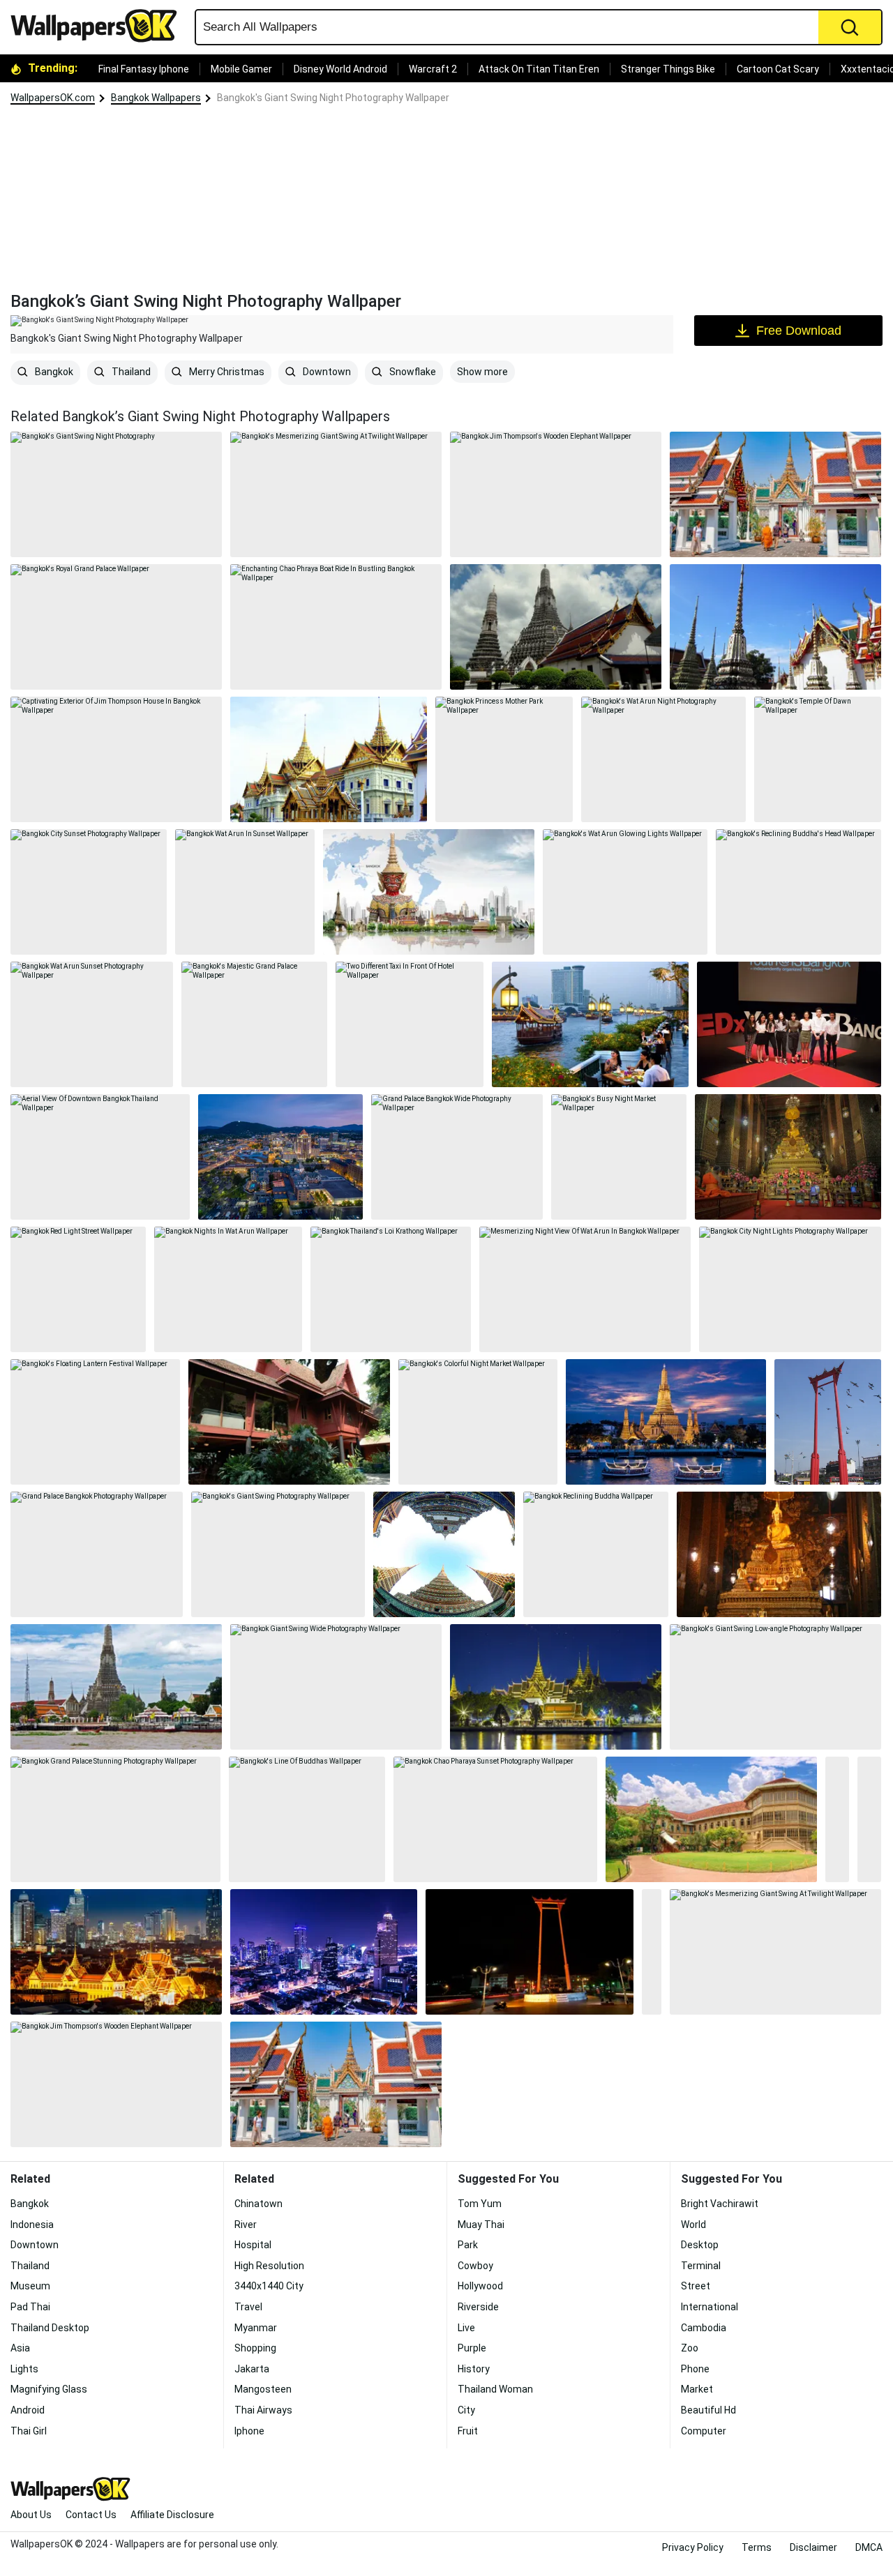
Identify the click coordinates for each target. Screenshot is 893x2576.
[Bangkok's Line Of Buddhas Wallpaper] (307, 1819)
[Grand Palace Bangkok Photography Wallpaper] (97, 1554)
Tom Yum (480, 2204)
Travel (248, 2307)
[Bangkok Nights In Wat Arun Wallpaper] (228, 1289)
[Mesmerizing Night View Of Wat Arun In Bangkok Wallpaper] (585, 1289)
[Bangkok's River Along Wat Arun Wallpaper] (116, 1687)
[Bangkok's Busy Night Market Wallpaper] (619, 1157)
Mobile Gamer (241, 69)
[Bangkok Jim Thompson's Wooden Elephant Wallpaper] (556, 494)
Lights (24, 2369)
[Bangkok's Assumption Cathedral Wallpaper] (837, 1819)
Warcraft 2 (433, 69)
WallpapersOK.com (53, 98)
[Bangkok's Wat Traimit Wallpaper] (652, 1952)
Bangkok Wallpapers (156, 98)
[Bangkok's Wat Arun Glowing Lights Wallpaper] (625, 892)
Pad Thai (30, 2307)
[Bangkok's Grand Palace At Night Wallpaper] (116, 1952)
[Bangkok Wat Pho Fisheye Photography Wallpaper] (444, 1554)
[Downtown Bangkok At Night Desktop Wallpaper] (281, 1157)
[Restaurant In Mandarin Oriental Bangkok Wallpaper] (590, 1024)
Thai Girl (29, 2431)
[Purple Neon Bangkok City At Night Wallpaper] (324, 1952)
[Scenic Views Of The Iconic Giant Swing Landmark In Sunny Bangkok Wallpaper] (828, 1422)
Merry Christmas (226, 372)
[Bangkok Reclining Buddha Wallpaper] (596, 1554)
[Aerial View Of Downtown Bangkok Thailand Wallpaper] (100, 1157)
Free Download (799, 331)
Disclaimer (813, 2547)
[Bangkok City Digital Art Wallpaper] (429, 892)
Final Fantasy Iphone (144, 69)
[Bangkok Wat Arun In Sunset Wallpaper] (245, 892)
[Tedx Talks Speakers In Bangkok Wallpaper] (789, 1024)
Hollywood (480, 2286)
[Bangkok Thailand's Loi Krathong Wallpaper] (391, 1289)
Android (28, 2410)
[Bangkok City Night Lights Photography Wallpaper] (790, 1289)
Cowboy (475, 2266)
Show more (482, 372)
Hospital (253, 2245)
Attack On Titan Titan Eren (539, 69)
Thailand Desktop (50, 2328)
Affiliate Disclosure (172, 2515)
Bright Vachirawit (720, 2204)
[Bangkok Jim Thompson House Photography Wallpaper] (289, 1422)
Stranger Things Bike (668, 69)
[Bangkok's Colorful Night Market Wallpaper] (478, 1422)
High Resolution (269, 2266)
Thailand (130, 372)
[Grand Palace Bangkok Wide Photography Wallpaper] (457, 1157)
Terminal (701, 2266)
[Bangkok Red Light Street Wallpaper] (78, 1289)
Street (696, 2286)
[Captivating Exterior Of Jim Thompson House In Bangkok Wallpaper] (116, 759)
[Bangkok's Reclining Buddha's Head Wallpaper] (798, 892)
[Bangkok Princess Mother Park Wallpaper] (504, 759)
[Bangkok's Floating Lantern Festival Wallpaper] (95, 1422)
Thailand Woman (495, 2389)
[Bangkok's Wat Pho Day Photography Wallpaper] (775, 627)
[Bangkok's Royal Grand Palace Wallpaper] (116, 627)
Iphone (249, 2431)
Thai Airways (263, 2410)
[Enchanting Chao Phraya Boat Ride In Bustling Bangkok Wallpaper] (336, 627)
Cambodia (704, 2328)
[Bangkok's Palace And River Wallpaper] (556, 1687)
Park (468, 2245)
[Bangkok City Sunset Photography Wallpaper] (89, 892)
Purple (472, 2348)
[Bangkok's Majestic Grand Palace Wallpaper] (254, 1024)
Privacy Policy (693, 2547)
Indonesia (32, 2225)
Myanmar (256, 2328)
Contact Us (91, 2515)
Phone (695, 2369)
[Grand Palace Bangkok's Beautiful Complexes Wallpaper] (775, 494)
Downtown (326, 372)
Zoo (690, 2348)
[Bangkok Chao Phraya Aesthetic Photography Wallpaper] (666, 1422)
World (693, 2225)
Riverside (478, 2307)
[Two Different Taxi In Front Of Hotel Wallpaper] (410, 1024)
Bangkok (53, 372)
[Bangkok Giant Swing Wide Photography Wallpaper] (336, 1687)
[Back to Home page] (99, 26)
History (474, 2369)
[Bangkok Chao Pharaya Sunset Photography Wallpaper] (495, 1819)
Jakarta (252, 2369)
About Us (31, 2515)
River (246, 2225)
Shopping (255, 2348)
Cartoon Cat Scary (778, 69)
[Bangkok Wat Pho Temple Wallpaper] (788, 1157)
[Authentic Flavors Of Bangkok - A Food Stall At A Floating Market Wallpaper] (869, 1819)
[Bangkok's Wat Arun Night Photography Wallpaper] (664, 759)
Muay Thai (481, 2225)
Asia (20, 2348)
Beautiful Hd (708, 2410)
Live (466, 2328)
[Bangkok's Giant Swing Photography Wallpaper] (278, 1554)
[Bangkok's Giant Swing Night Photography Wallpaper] (530, 1952)
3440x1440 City (269, 2286)
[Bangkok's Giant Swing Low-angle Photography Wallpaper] (775, 1687)
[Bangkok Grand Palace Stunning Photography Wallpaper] (115, 1819)
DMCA (869, 2547)
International (710, 2307)
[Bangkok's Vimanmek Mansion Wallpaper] (711, 1819)
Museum (30, 2286)
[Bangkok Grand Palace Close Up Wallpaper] (329, 759)
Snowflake (412, 372)
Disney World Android (340, 69)
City (466, 2410)
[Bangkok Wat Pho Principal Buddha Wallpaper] (779, 1554)
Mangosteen (263, 2389)
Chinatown (258, 2204)
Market (697, 2389)
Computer (704, 2431)
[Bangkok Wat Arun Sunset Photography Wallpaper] (92, 1024)
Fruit (468, 2431)
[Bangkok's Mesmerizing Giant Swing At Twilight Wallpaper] (336, 494)
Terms (757, 2547)
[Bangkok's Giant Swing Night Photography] (116, 494)
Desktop (700, 2245)
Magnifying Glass (49, 2389)
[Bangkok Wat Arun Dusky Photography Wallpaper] (556, 627)
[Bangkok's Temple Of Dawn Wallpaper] (818, 759)
